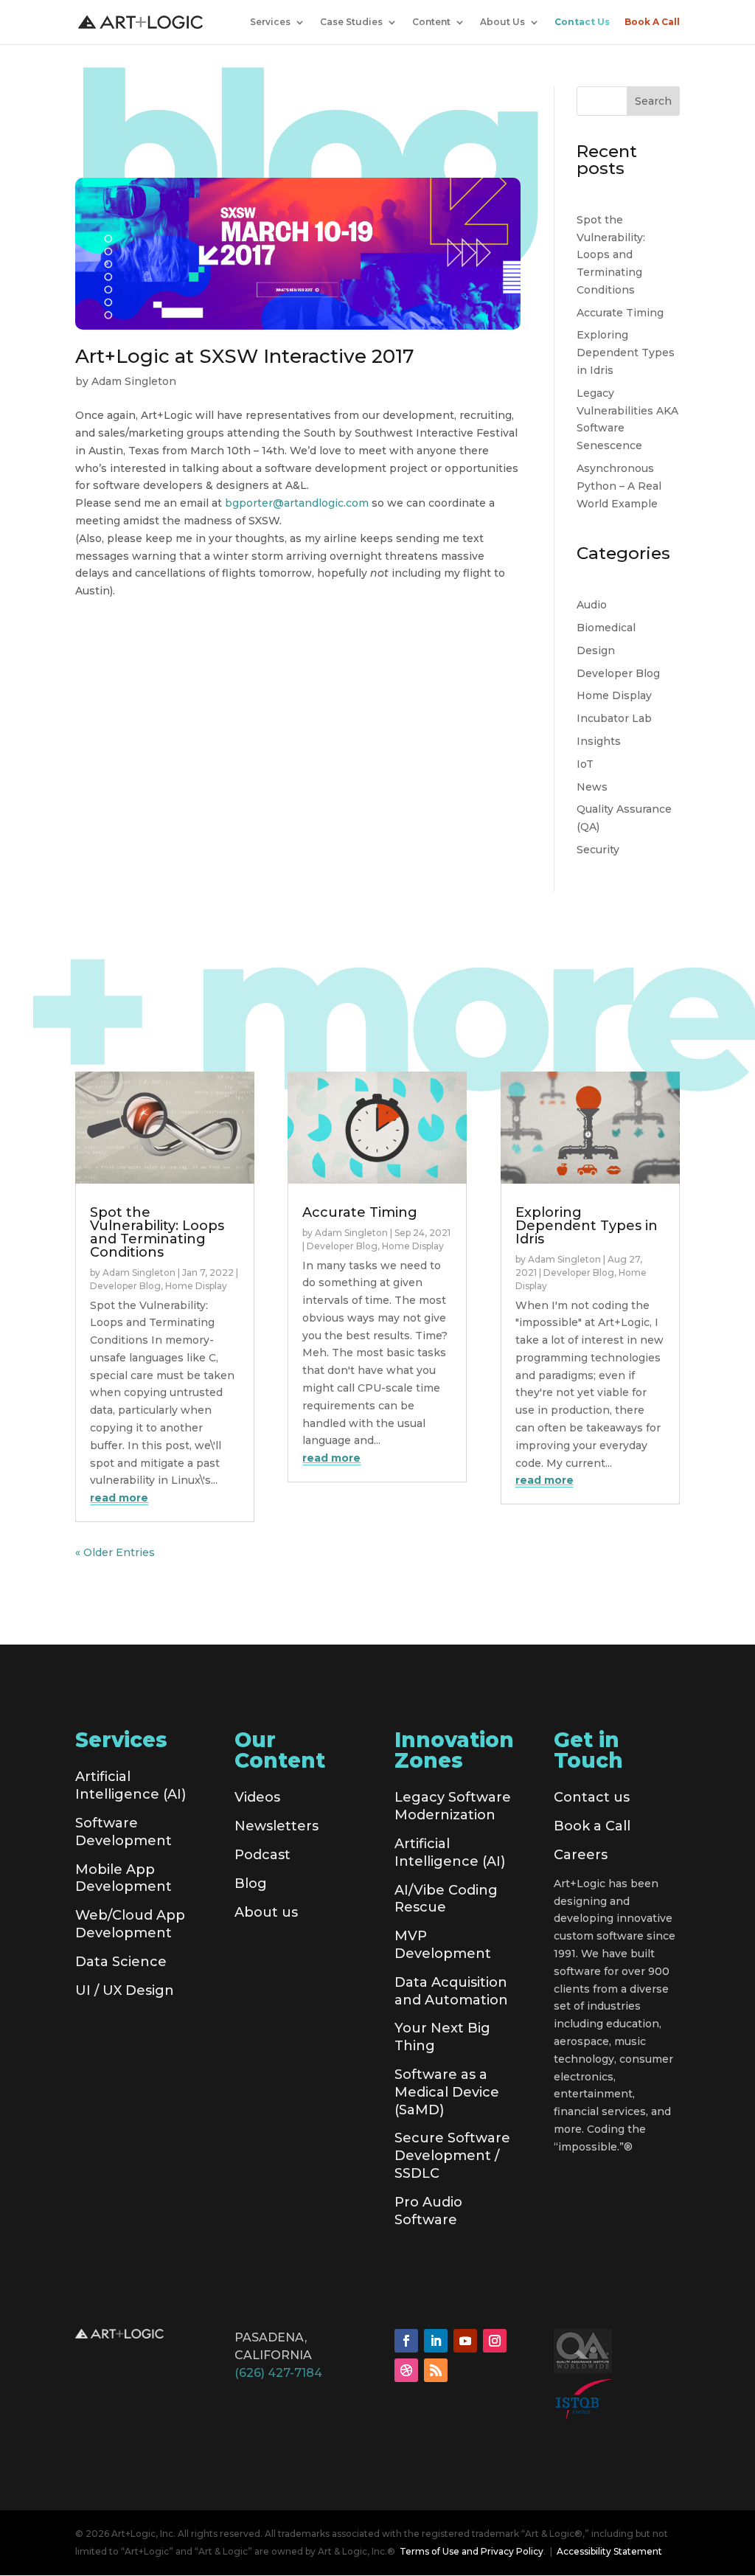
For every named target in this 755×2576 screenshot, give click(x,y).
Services (270, 22)
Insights (599, 741)
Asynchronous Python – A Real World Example (619, 486)
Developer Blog (618, 673)
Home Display (614, 695)
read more (119, 1498)
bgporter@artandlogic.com (297, 503)
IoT (585, 764)
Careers (581, 1855)
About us (266, 1912)
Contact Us (582, 22)
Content (431, 22)
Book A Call (652, 22)
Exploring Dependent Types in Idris (626, 353)
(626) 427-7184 (278, 2373)
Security (598, 850)
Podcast (262, 1855)
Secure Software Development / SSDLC (452, 2156)
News (592, 787)
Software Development (123, 1832)
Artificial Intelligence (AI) (131, 1785)
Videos (257, 1797)
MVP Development (443, 1945)
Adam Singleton (134, 381)
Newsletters (276, 1826)
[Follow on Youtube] (465, 2341)
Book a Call (592, 1826)
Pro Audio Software (428, 2211)
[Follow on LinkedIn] (436, 2341)
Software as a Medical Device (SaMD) (447, 2092)
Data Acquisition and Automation (451, 1991)
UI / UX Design (125, 1990)
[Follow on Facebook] (406, 2341)
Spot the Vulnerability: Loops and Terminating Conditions (611, 255)
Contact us (592, 1797)
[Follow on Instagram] (495, 2341)
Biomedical (606, 628)
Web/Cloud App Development (130, 1924)
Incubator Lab (614, 718)
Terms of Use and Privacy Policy (472, 2551)
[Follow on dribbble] (406, 2370)
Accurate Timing (620, 313)
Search (653, 101)
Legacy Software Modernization (453, 1806)
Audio (592, 605)
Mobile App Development (123, 1878)
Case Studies (351, 22)
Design (596, 650)
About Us (502, 22)
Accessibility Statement (609, 2551)
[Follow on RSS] (436, 2370)
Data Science (121, 1962)
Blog (251, 1884)
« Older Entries (115, 1552)
